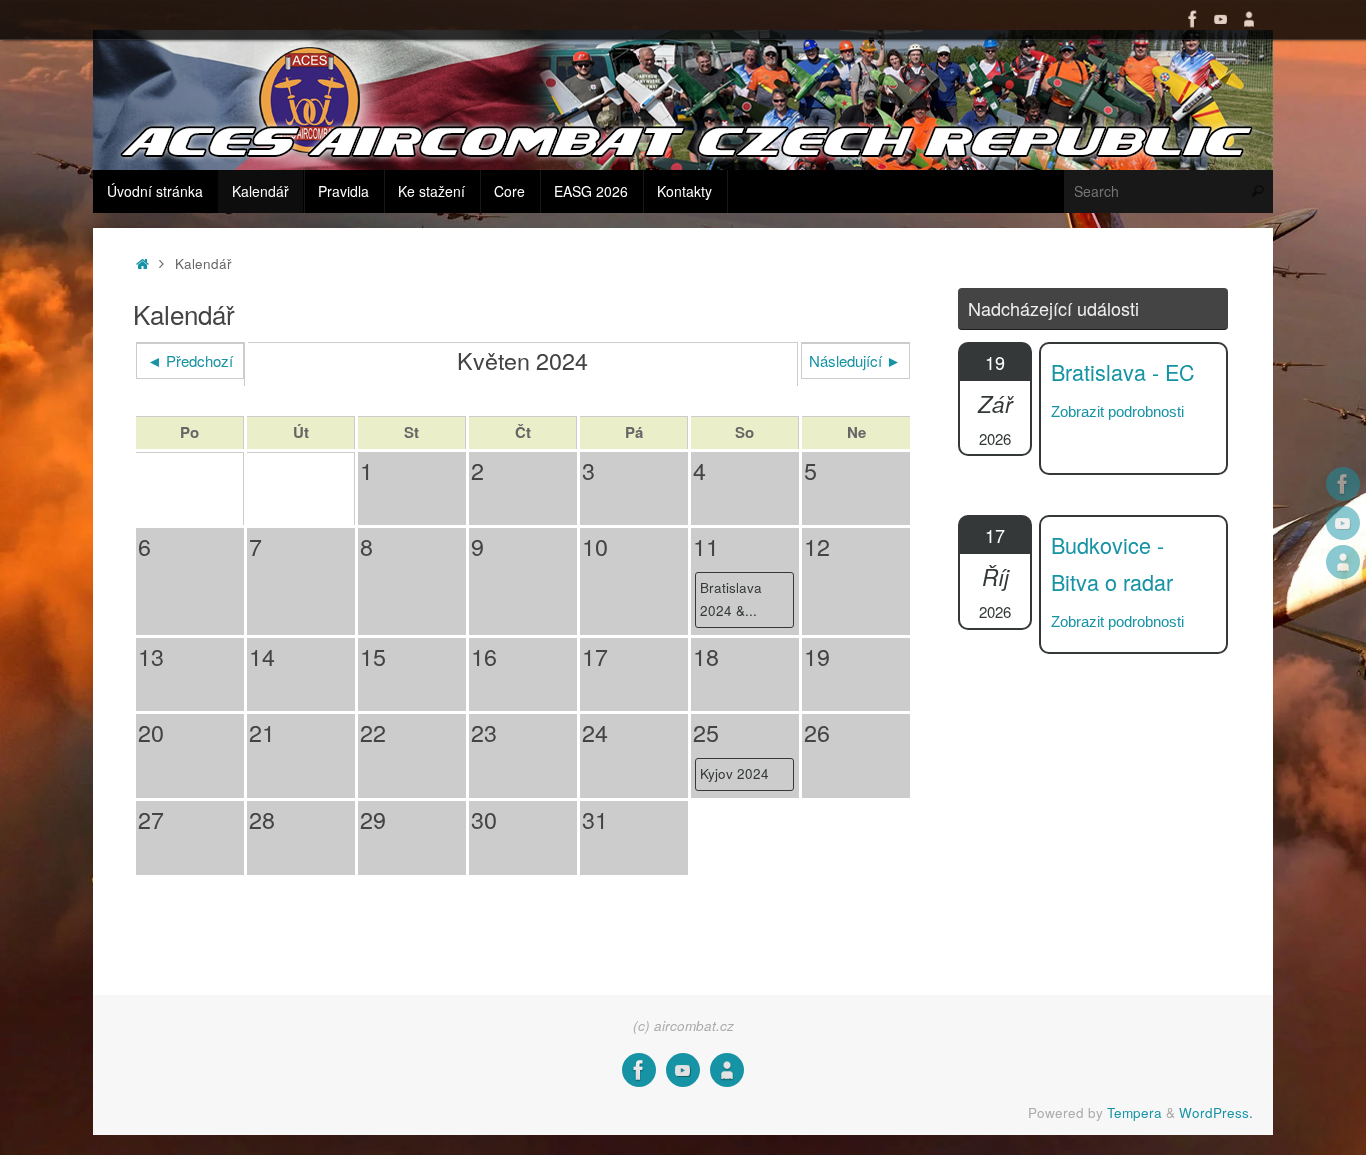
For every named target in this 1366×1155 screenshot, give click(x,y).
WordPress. (1216, 1112)
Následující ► (855, 360)
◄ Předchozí (190, 360)
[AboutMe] (1249, 19)
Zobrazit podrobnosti (1117, 411)
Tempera (1134, 1112)
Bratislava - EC (1123, 371)
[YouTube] (1221, 19)
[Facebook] (1193, 19)
